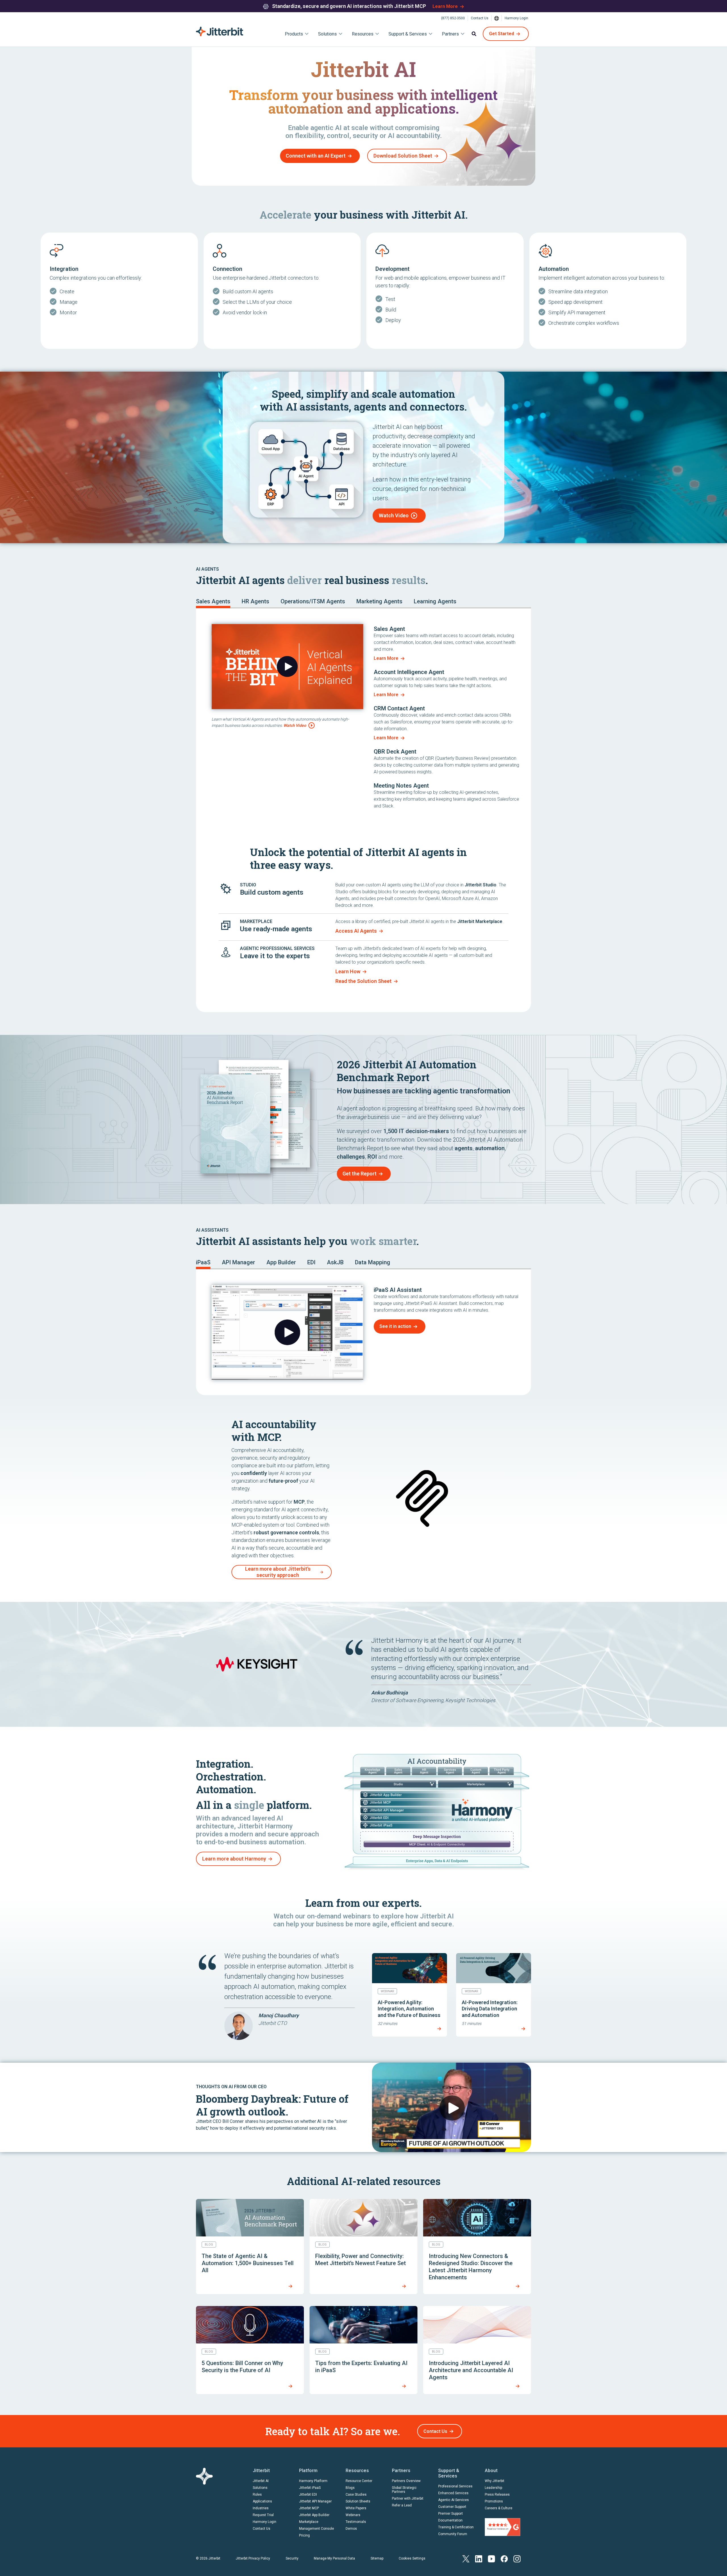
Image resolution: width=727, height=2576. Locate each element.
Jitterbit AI (261, 2481)
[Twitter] (466, 2558)
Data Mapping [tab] (373, 1262)
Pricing (304, 2535)
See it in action (395, 1326)
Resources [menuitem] (363, 34)
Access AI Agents (356, 931)
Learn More (445, 6)
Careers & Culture (499, 2508)
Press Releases (497, 2495)
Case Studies (356, 2495)
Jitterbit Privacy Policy (253, 2558)
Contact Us (480, 18)
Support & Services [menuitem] (408, 34)
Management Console (317, 2529)
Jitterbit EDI (308, 2495)
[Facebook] (504, 2558)
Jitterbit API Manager (315, 2501)
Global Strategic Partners (404, 2490)
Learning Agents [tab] (435, 601)
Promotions (494, 2501)
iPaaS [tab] (203, 1262)
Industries (261, 2508)
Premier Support (451, 2514)
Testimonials (356, 2522)
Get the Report (360, 1174)
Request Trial (263, 2515)
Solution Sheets (358, 2501)
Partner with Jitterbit (408, 2498)
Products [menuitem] (294, 34)
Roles (257, 2495)
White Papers (356, 2508)
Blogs (350, 2488)
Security (292, 2558)
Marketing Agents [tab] (379, 601)
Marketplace (309, 2522)
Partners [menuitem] (450, 34)
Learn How (348, 971)
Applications (262, 2501)
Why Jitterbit (495, 2481)
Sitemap (377, 2558)
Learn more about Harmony (234, 1859)
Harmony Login (516, 18)
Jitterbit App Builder (314, 2515)
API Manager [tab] (238, 1262)
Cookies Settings (412, 2558)
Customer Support (452, 2507)
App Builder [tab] (281, 1262)
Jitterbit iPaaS (310, 2488)
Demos (351, 2529)
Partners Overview (406, 2481)
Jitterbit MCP (309, 2508)
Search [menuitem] (474, 34)
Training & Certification (456, 2527)
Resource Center (359, 2481)
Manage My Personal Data (334, 2558)
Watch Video (394, 515)
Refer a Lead (402, 2505)
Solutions (260, 2488)
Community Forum (453, 2534)
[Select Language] (497, 18)
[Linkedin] (479, 2558)
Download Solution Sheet (403, 156)
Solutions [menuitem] (327, 34)
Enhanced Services (453, 2493)
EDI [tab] (311, 1262)
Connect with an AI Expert (316, 156)
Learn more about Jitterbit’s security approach (278, 1572)
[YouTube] (491, 2558)
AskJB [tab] (335, 1262)
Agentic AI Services (454, 2500)
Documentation (450, 2520)
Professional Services (455, 2486)
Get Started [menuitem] (502, 34)
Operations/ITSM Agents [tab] (313, 601)
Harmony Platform (313, 2481)
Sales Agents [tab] (213, 601)
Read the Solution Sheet (363, 981)
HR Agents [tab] (255, 601)
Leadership (493, 2488)
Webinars (353, 2515)
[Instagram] (517, 2558)
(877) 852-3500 (453, 18)
